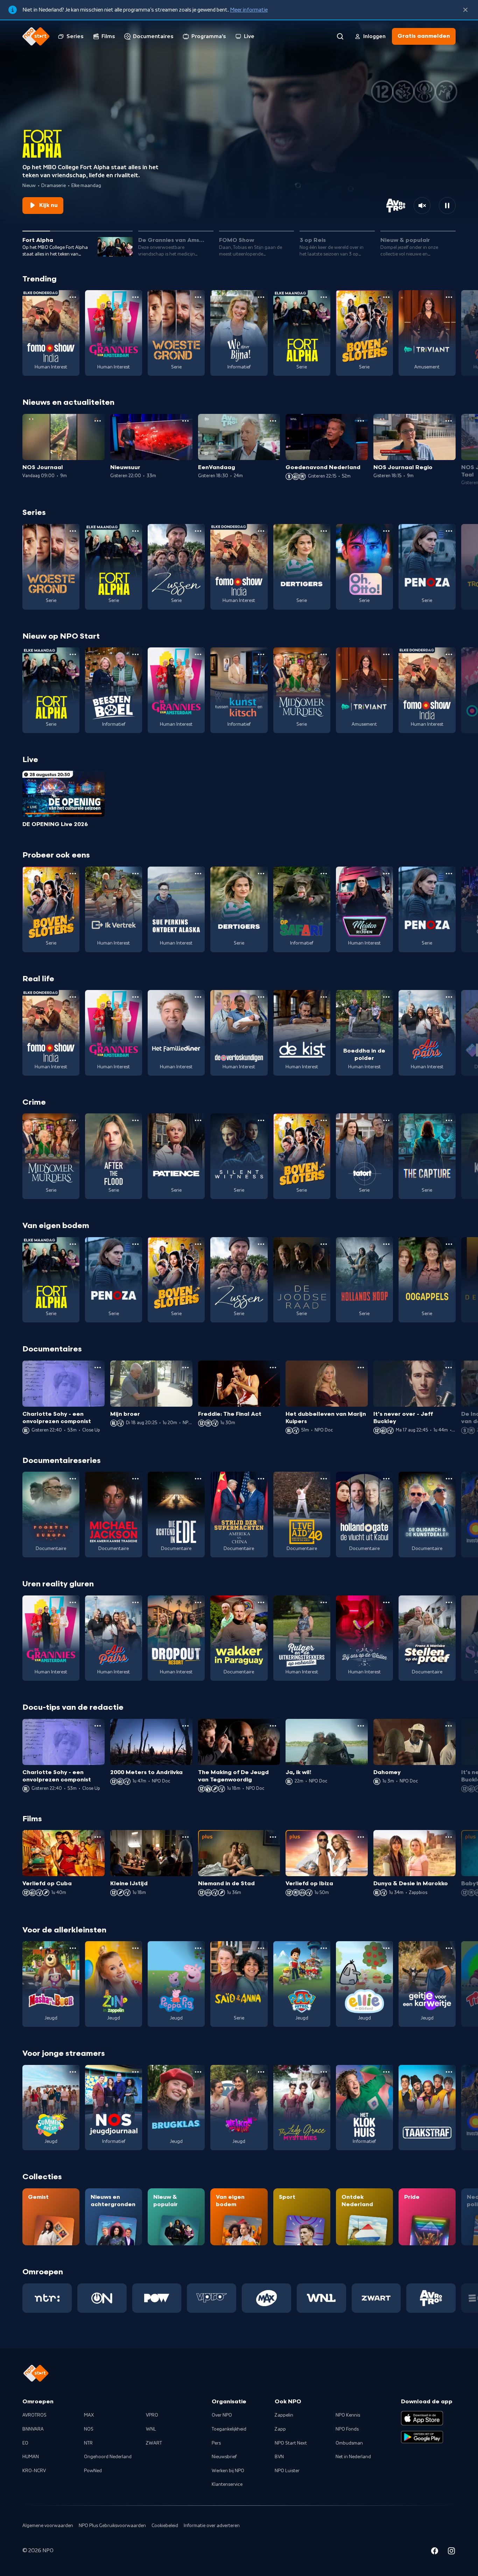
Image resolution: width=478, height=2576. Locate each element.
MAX (89, 2415)
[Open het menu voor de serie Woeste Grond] (198, 297)
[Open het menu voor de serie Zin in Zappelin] (135, 1948)
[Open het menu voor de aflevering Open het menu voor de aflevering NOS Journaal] (98, 421)
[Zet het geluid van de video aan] (422, 206)
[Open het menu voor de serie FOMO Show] (73, 297)
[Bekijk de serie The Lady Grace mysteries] (302, 2108)
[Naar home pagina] (36, 36)
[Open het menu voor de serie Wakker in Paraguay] (261, 1602)
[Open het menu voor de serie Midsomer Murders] (324, 654)
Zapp (280, 2429)
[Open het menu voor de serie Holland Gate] (386, 1479)
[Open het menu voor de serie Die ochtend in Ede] (198, 1479)
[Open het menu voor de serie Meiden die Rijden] (386, 874)
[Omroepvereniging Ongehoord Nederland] (102, 2298)
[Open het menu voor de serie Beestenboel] (135, 654)
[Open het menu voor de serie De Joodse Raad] (324, 1244)
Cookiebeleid (165, 2526)
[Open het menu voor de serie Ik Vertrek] (135, 874)
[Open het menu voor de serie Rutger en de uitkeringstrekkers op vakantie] (324, 1602)
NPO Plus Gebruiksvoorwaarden (112, 2526)
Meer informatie (249, 10)
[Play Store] (422, 2437)
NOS (89, 2429)
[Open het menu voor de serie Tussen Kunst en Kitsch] (261, 654)
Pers (216, 2443)
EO (25, 2443)
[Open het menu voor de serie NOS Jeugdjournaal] (135, 2072)
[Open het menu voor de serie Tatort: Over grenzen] (386, 1120)
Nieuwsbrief (224, 2457)
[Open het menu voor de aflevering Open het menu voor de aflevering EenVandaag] (273, 421)
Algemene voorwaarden (48, 2526)
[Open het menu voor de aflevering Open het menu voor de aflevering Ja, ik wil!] (361, 1726)
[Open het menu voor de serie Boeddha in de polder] (386, 997)
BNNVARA (33, 2429)
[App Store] (422, 2418)
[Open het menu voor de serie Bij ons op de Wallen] (386, 1602)
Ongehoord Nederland (108, 2457)
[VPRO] (212, 2298)
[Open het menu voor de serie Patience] (198, 1120)
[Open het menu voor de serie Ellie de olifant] (386, 1948)
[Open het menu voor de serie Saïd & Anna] (261, 1948)
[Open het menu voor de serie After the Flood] (135, 1120)
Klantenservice (227, 2484)
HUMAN (31, 2457)
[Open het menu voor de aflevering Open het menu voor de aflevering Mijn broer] (185, 1368)
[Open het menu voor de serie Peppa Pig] (198, 1948)
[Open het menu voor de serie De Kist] (324, 997)
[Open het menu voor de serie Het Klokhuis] (386, 2072)
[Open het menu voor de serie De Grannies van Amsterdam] (135, 297)
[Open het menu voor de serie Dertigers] (324, 531)
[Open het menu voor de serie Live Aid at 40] (324, 1479)
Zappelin (284, 2415)
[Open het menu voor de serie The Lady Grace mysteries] (324, 2072)
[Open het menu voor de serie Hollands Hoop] (386, 1244)
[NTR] (47, 2298)
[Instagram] (451, 2552)
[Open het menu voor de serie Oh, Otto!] (386, 531)
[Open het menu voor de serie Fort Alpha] (324, 297)
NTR (88, 2443)
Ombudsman (349, 2443)
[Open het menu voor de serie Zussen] (198, 531)
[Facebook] (435, 2552)
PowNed (93, 2471)
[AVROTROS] (431, 2298)
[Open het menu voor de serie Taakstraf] (449, 2072)
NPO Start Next (291, 2443)
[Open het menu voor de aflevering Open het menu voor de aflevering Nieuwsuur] (185, 421)
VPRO (152, 2415)
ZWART (154, 2443)
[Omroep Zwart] (376, 2298)
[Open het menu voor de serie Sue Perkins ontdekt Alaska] (198, 874)
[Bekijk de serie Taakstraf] (427, 2108)
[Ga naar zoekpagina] (340, 36)
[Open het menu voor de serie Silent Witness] (261, 1120)
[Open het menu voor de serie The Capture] (449, 1120)
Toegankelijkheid (229, 2429)
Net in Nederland (353, 2457)
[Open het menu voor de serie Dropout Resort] (198, 1602)
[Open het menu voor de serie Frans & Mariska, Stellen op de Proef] (449, 1602)
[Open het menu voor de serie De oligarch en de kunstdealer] (449, 1479)
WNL (151, 2429)
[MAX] (266, 2298)
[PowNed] (157, 2298)
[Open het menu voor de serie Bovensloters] (386, 297)
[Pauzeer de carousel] (447, 206)
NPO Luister (287, 2471)
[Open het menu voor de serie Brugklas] (198, 2072)
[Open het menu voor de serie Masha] (73, 1948)
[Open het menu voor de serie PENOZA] (449, 531)
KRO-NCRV (34, 2471)
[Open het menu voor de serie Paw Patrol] (324, 1948)
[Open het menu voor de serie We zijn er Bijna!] (261, 297)
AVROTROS (34, 2415)
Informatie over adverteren (212, 2526)
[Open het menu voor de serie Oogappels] (449, 1244)
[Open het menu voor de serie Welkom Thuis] (261, 2072)
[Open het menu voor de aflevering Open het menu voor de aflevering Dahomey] (449, 1726)
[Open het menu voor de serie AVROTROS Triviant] (449, 297)
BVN (279, 2457)
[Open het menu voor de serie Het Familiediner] (198, 997)
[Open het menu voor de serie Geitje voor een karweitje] (449, 1948)
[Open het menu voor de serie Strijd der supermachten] (261, 1479)
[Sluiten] (465, 10)
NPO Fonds (347, 2429)
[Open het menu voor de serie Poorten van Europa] (73, 1479)
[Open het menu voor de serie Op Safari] (324, 874)
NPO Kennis (348, 2415)
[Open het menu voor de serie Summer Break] (73, 2072)
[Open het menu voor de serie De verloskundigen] (261, 997)
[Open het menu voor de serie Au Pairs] (449, 997)
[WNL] (321, 2298)
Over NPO (222, 2415)
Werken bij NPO (228, 2471)
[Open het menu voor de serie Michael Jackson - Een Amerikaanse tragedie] (135, 1479)
